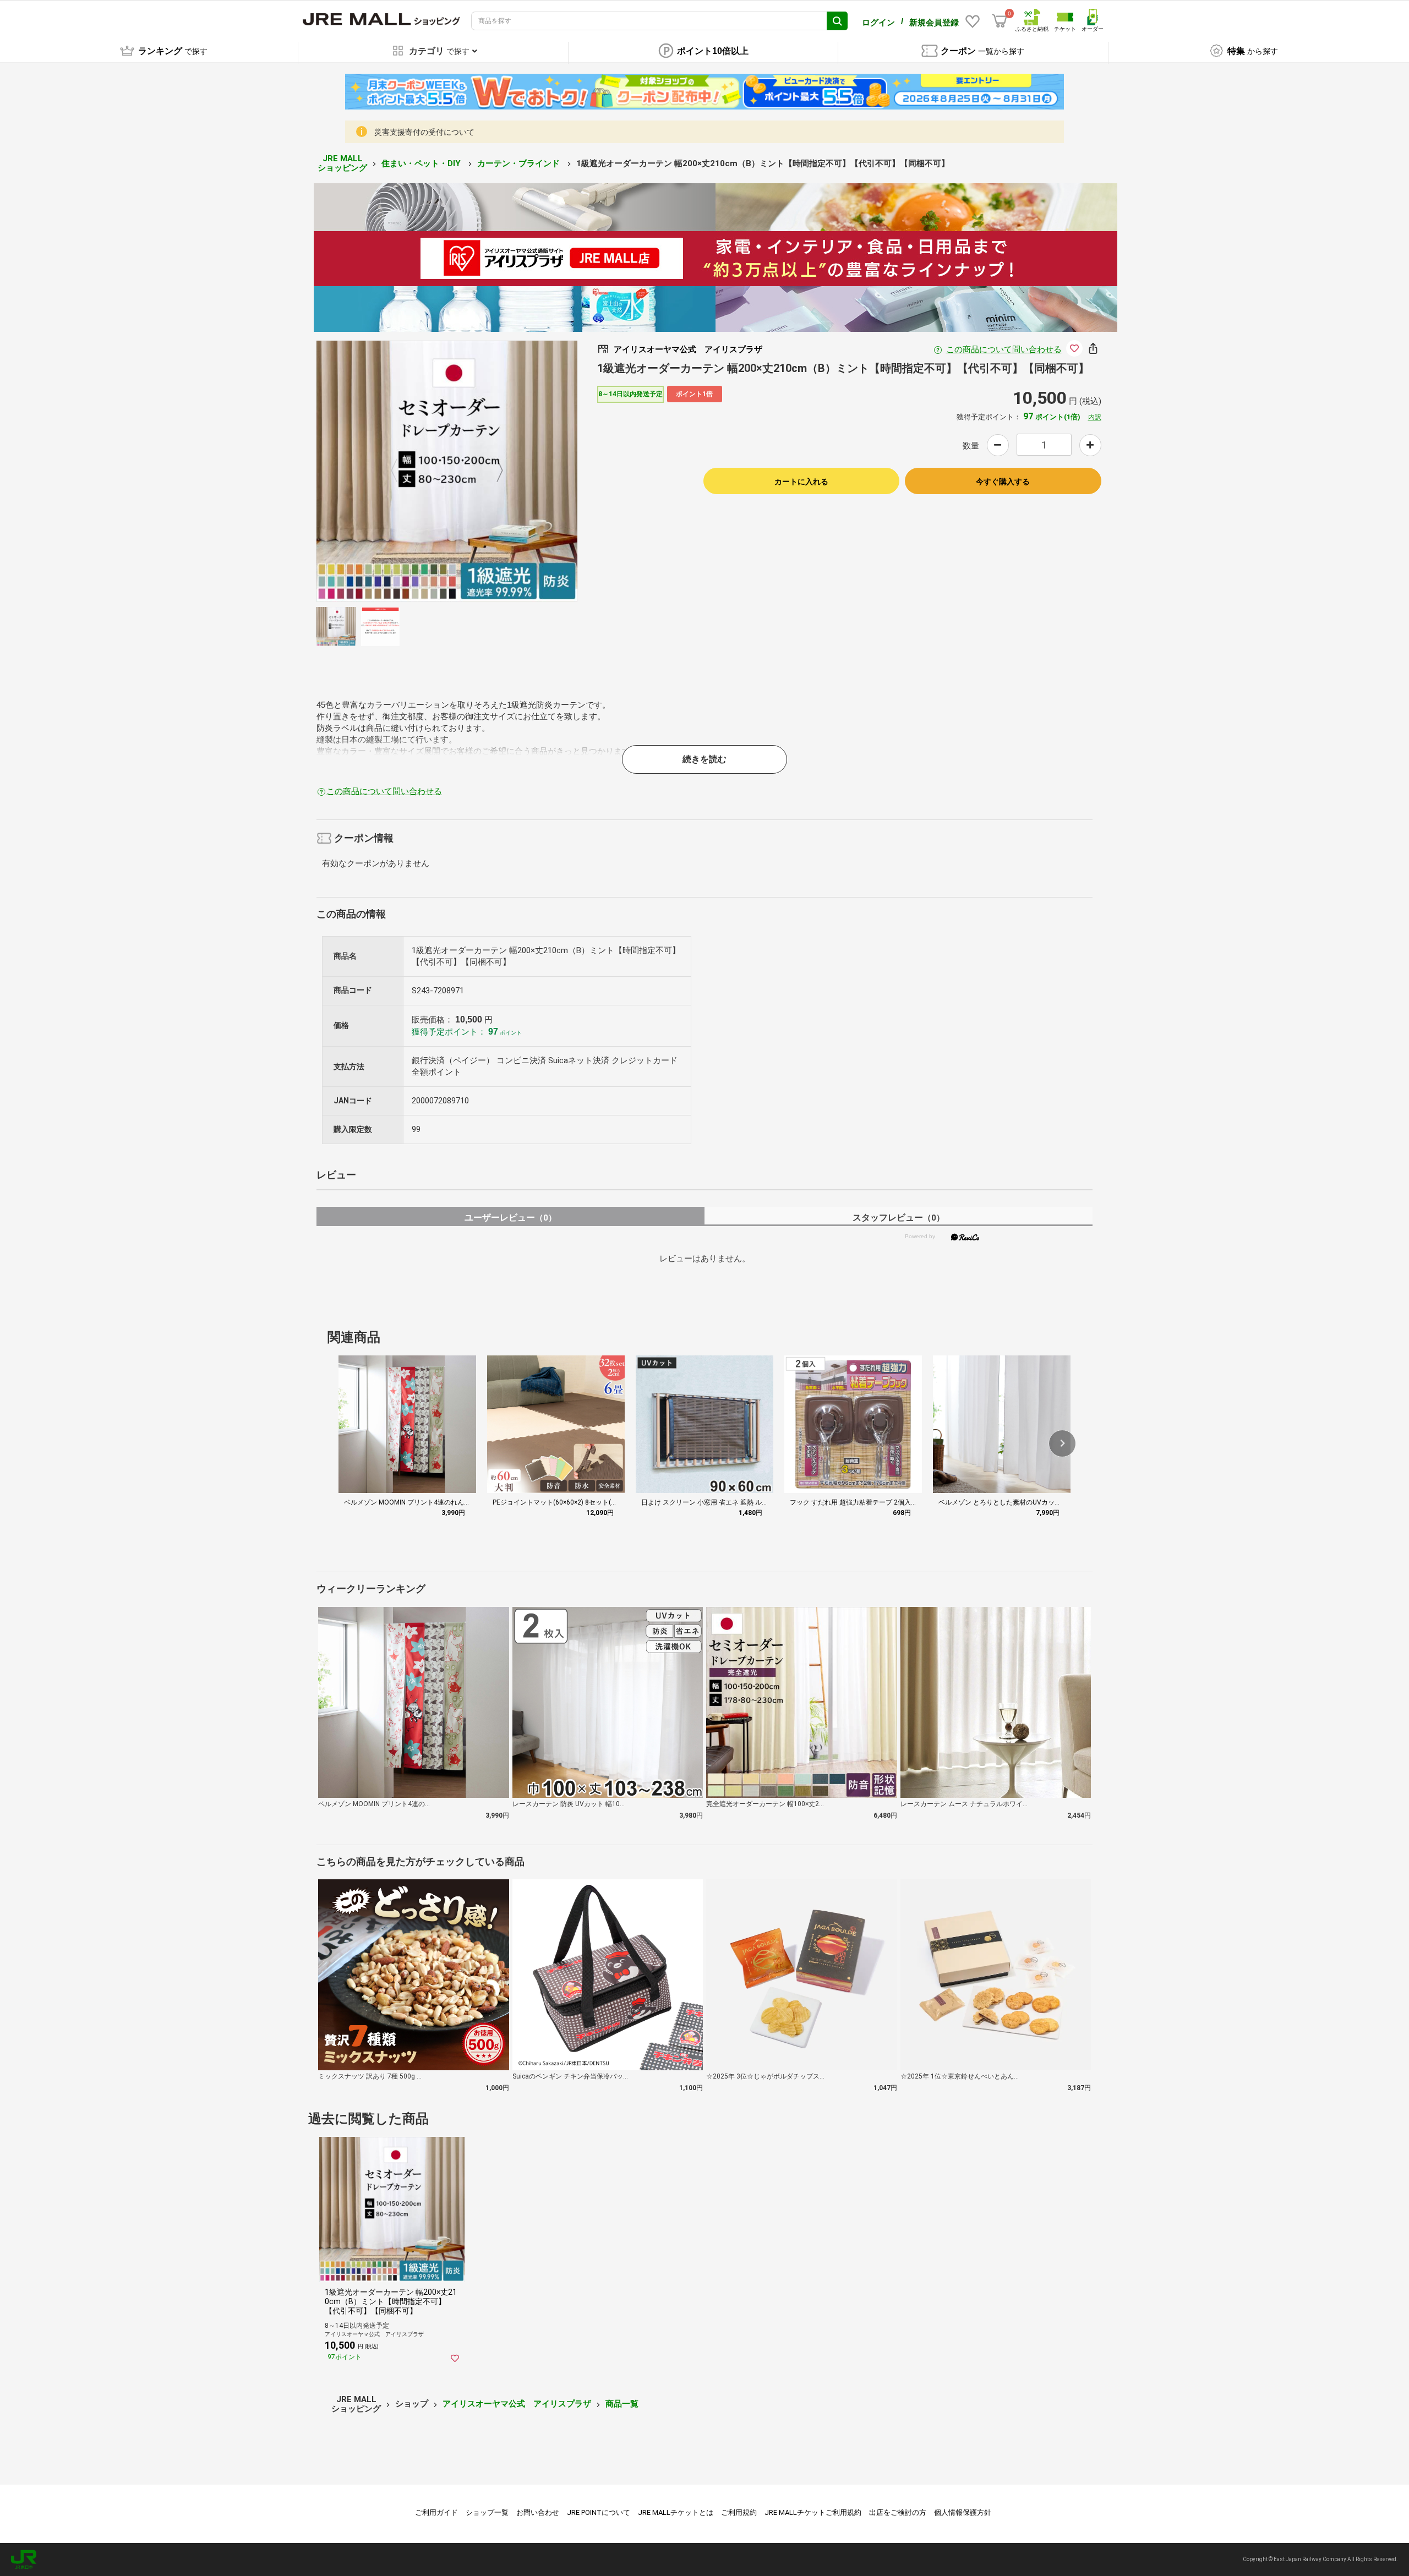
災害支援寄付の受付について (424, 132)
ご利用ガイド (436, 2512)
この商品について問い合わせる (1004, 349)
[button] (1062, 1443)
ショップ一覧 (487, 2512)
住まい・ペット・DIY (422, 163)
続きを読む (704, 759)
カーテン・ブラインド (520, 163)
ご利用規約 (739, 2512)
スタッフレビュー (899, 1218)
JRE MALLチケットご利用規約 (813, 2512)
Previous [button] (401, 471)
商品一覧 (622, 2404)
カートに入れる (801, 482)
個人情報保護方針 (963, 2512)
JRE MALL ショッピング (342, 163)
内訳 (1095, 417)
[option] (447, 471)
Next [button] (493, 471)
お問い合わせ (538, 2512)
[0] (1000, 21)
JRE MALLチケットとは (676, 2512)
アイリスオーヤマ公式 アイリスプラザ (517, 2404)
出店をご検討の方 (898, 2512)
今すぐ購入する (1003, 482)
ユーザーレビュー (510, 1218)
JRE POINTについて (599, 2512)
